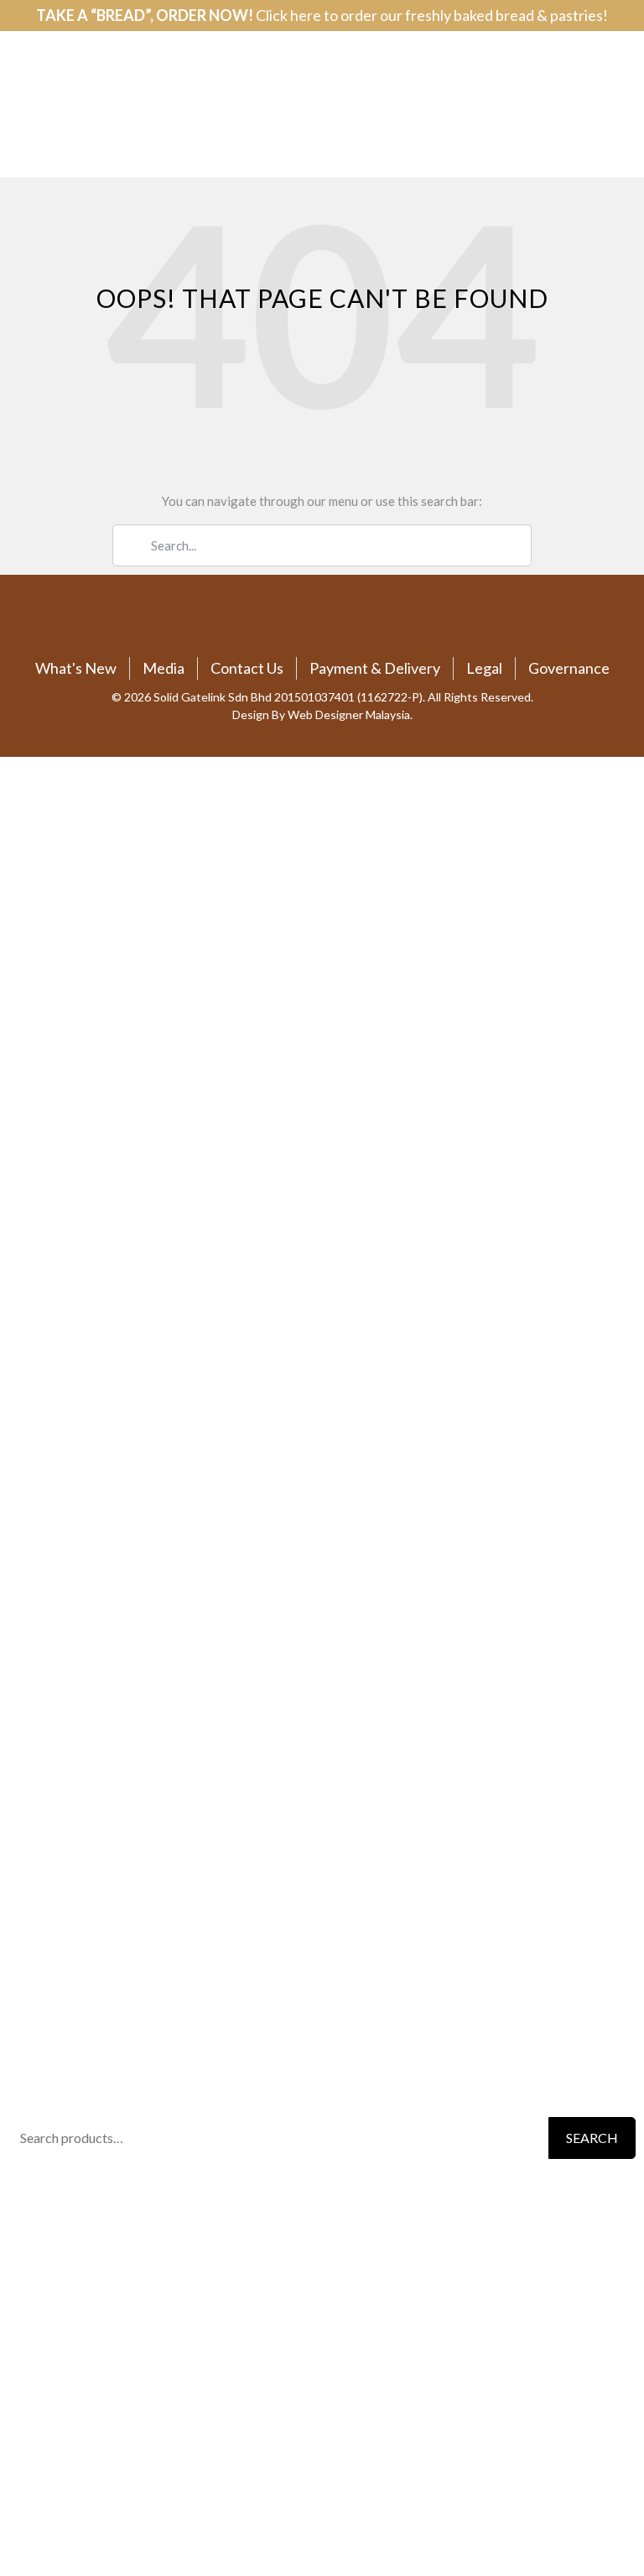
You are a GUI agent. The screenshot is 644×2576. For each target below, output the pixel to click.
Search (592, 2138)
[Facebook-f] (296, 624)
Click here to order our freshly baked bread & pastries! (432, 15)
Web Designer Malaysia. (350, 714)
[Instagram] (349, 624)
